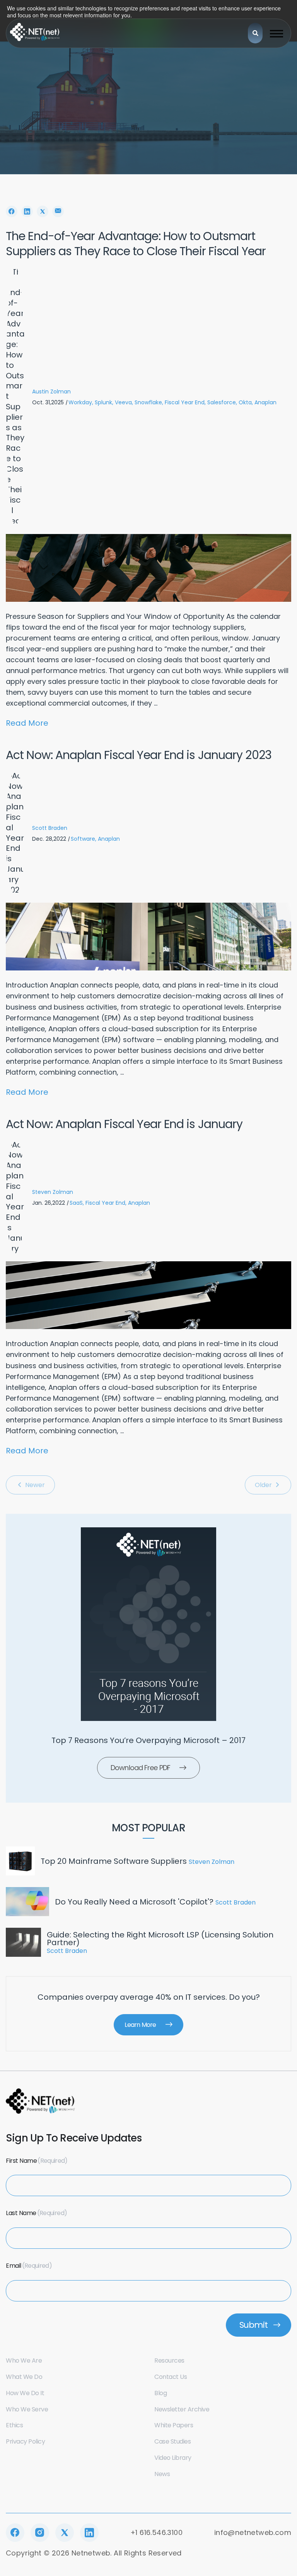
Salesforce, (222, 402)
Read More (27, 723)
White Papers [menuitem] (174, 2425)
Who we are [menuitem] (24, 2360)
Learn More (140, 2025)
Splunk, (104, 402)
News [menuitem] (162, 2474)
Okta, (246, 402)
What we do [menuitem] (24, 2377)
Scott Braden (50, 828)
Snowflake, (149, 402)
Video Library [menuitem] (173, 2458)
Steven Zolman (53, 1192)
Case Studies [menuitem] (172, 2441)
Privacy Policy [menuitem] (25, 2441)
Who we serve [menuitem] (27, 2409)
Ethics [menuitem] (14, 2425)
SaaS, (77, 1203)
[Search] (255, 33)
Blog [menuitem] (160, 2393)
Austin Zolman (51, 392)
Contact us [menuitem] (171, 2377)
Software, (84, 839)
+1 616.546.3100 (156, 2532)
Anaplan (265, 402)
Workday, (81, 402)
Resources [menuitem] (169, 2360)
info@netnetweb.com (253, 2532)
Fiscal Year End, (185, 402)
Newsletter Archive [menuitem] (182, 2409)
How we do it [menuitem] (25, 2393)
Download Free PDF (140, 1768)
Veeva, (124, 402)
